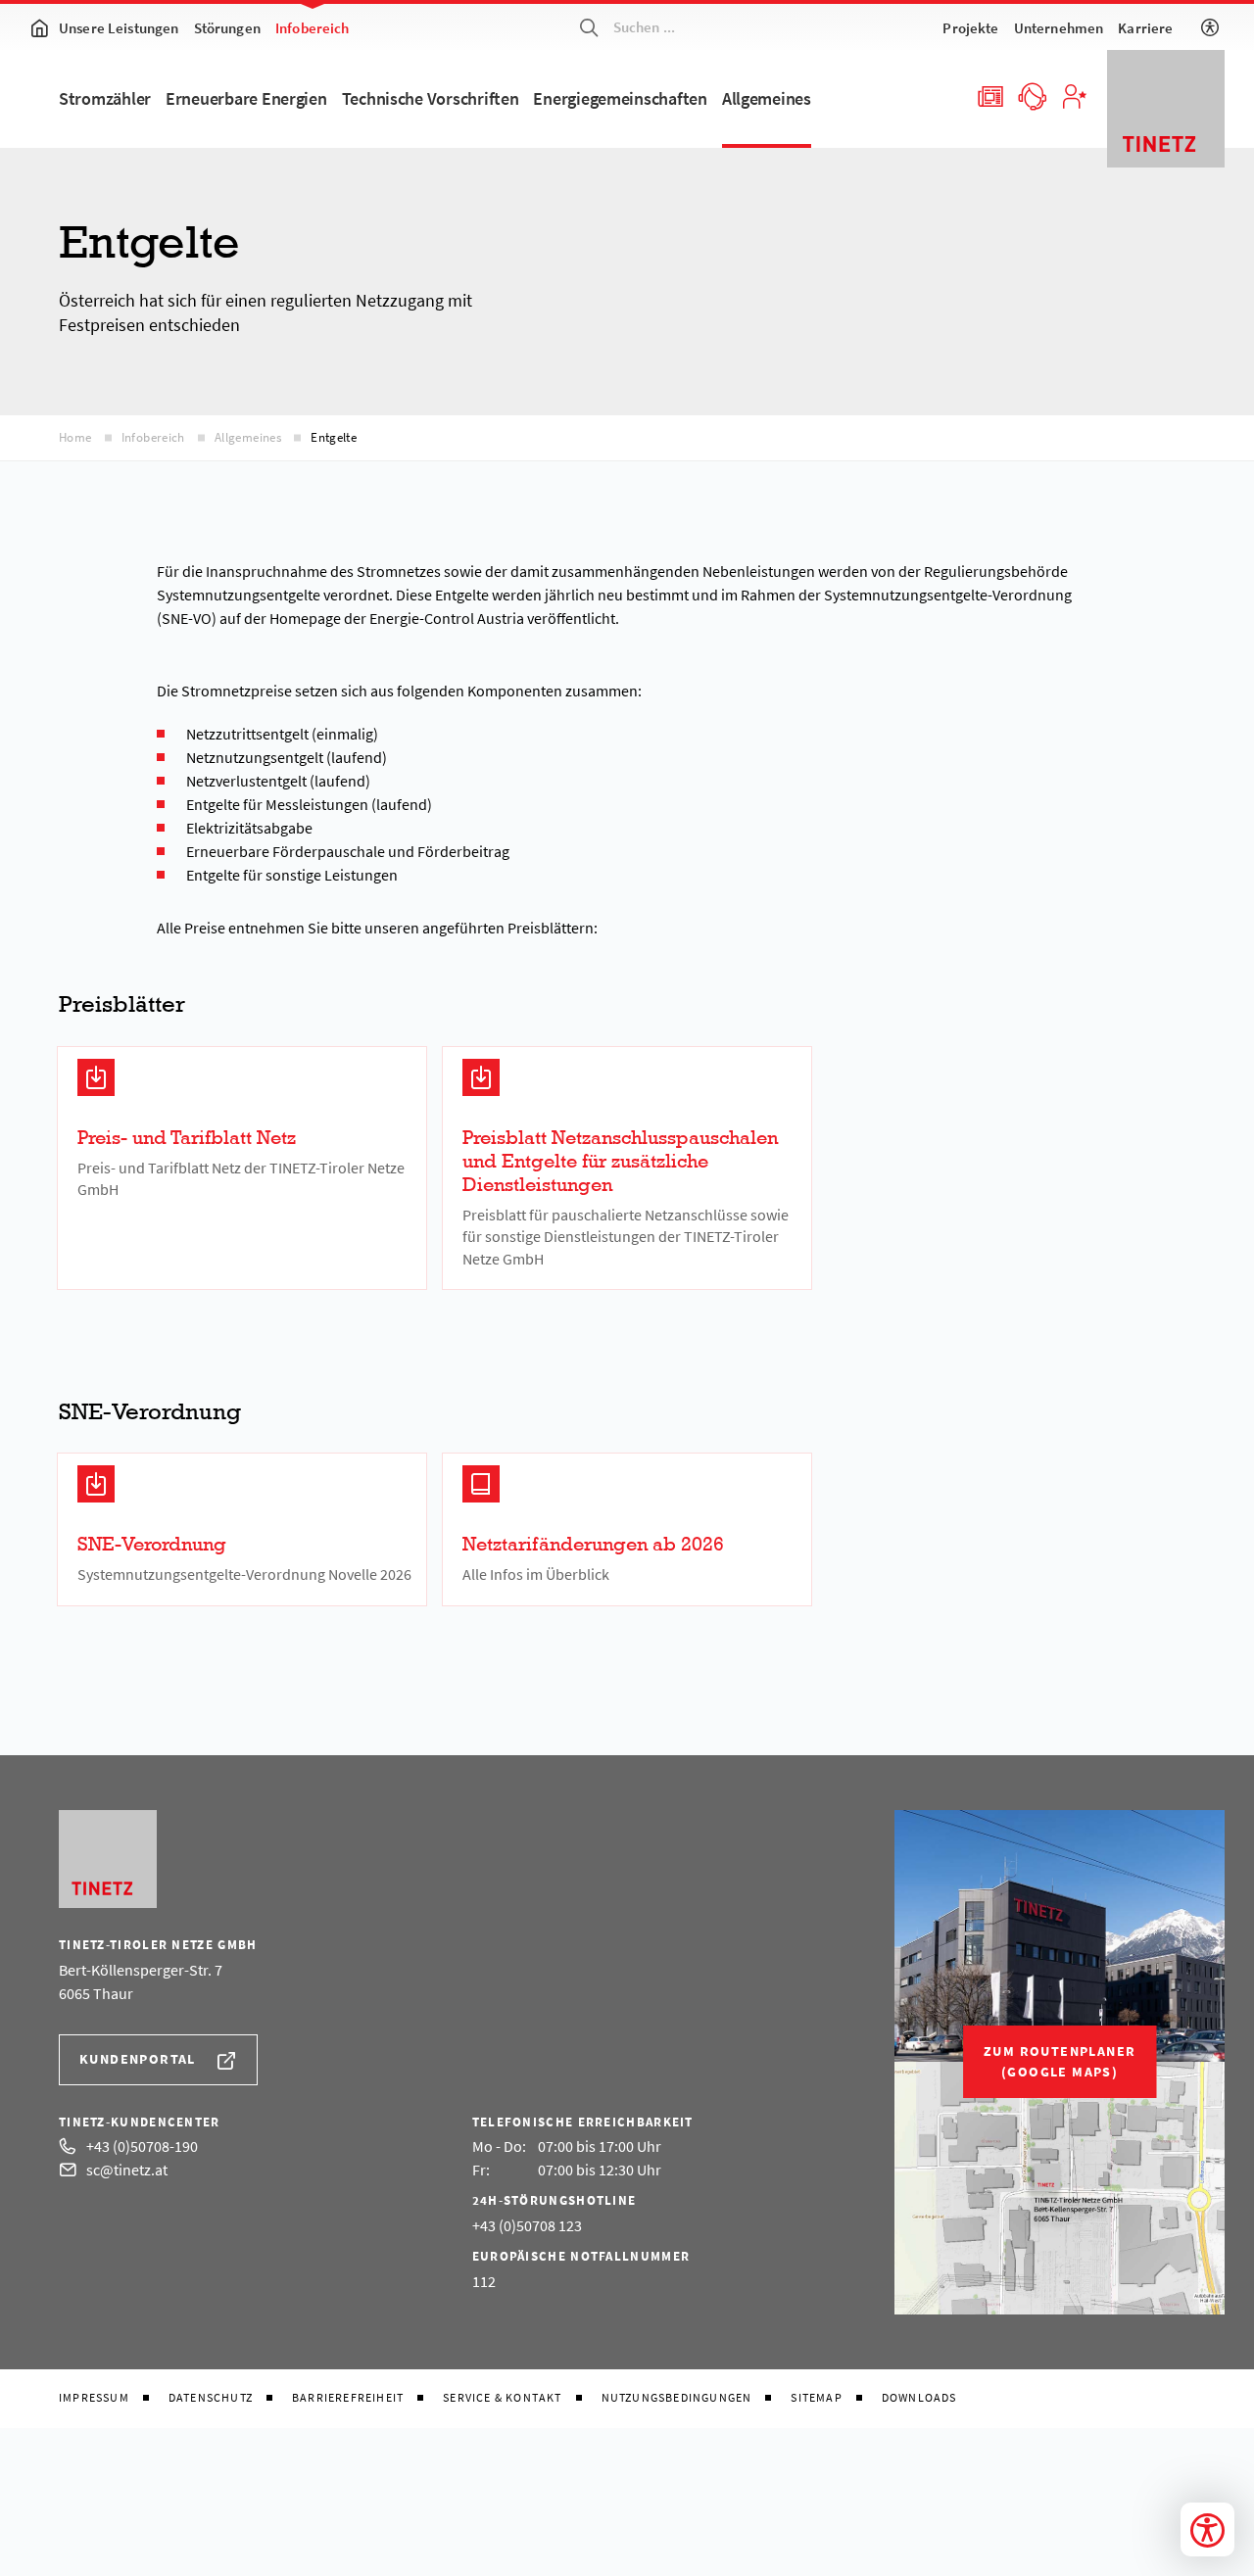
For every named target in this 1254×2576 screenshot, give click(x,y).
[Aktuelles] (989, 95)
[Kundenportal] (1074, 95)
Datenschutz (211, 2398)
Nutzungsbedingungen (677, 2398)
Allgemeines (248, 437)
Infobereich (313, 28)
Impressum (94, 2398)
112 (484, 2281)
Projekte (970, 28)
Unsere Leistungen (119, 28)
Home (75, 437)
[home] (39, 27)
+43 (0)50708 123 (527, 2225)
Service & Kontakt (502, 2398)
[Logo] (1166, 109)
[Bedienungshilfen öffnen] (1207, 2529)
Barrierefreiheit (348, 2398)
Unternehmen (1059, 28)
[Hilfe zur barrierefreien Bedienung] (1210, 27)
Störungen (227, 28)
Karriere (1145, 28)
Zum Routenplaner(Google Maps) (1060, 2061)
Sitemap (816, 2398)
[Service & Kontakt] (1032, 95)
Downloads (919, 2398)
